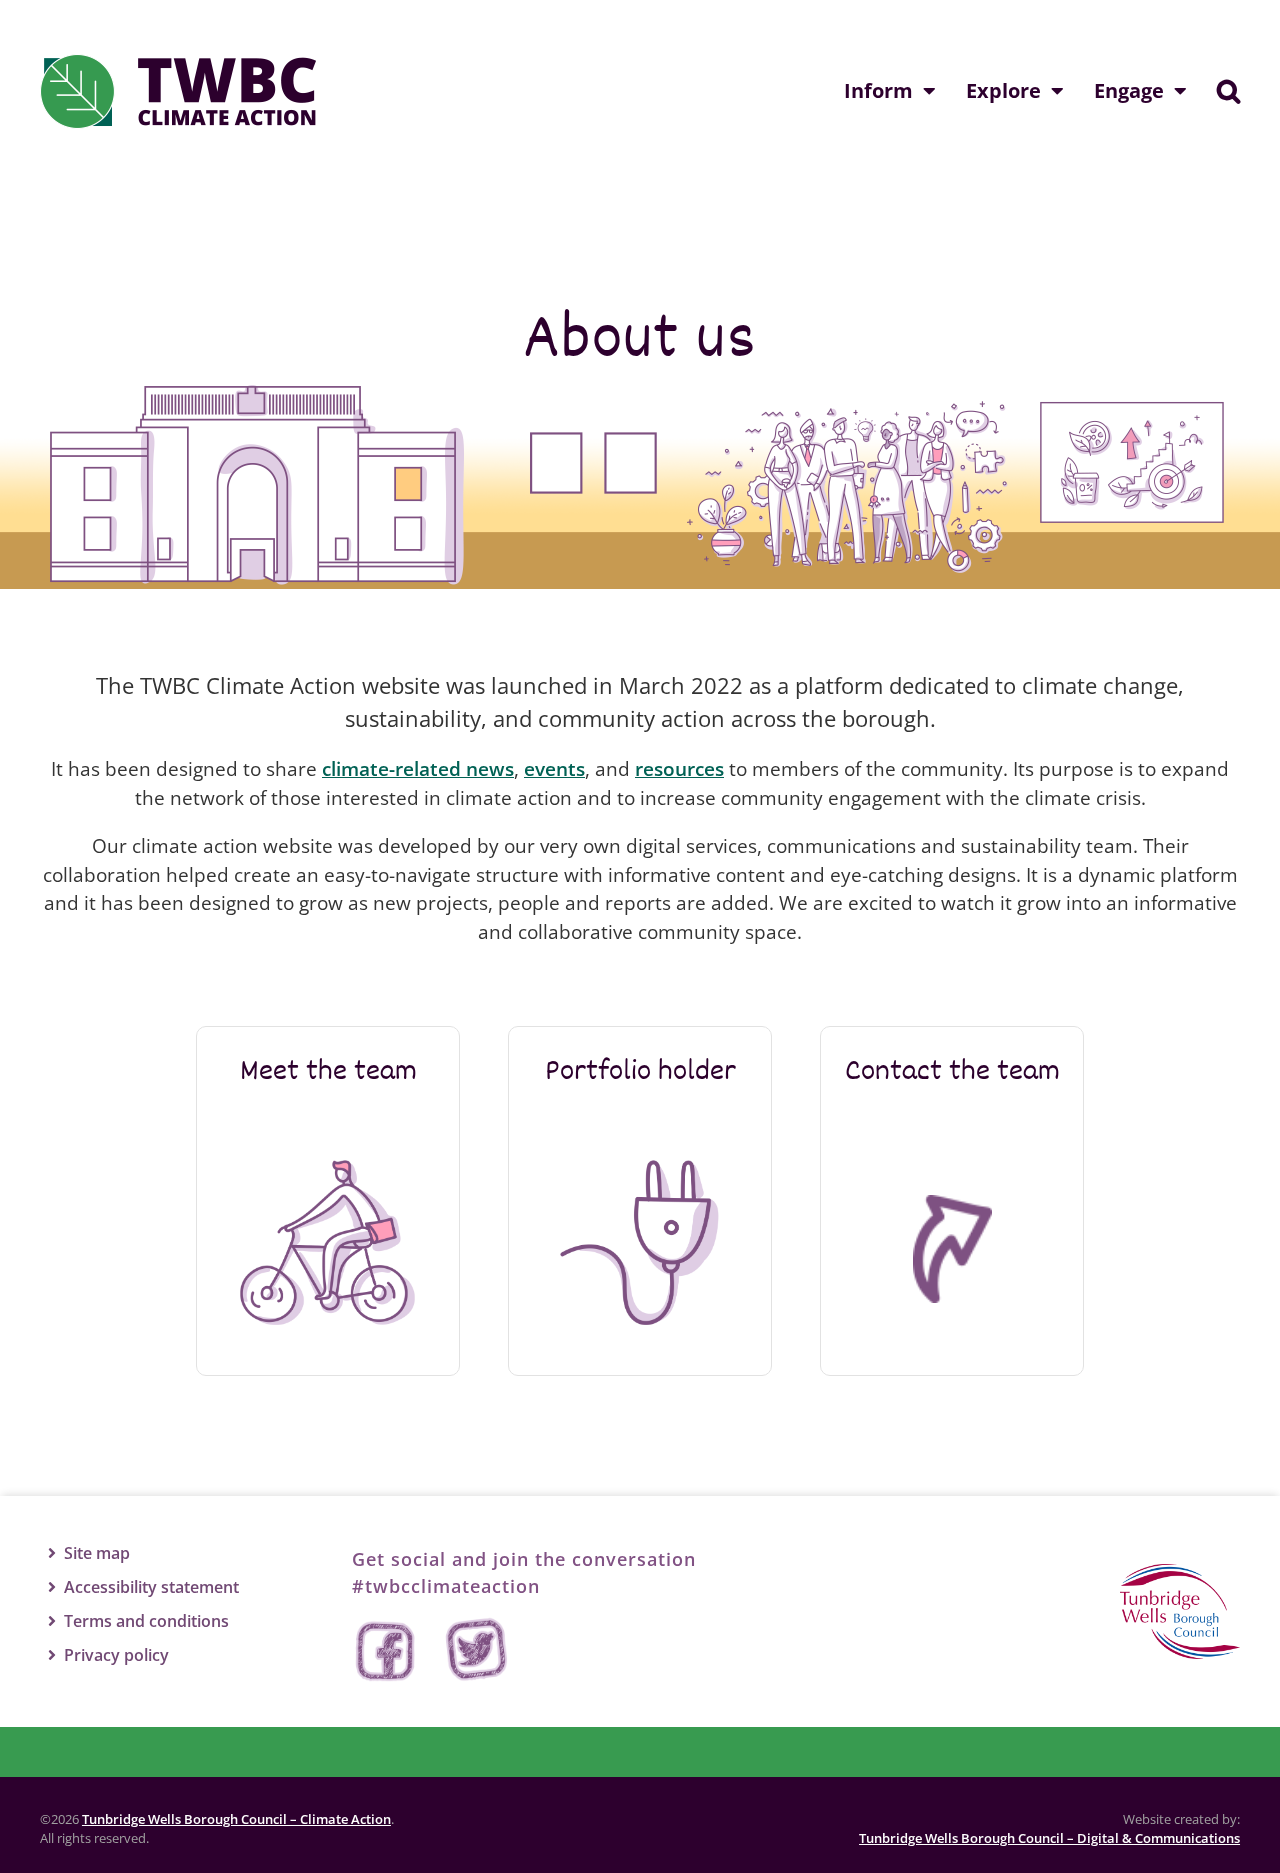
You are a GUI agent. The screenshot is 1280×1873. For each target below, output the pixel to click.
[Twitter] (477, 1650)
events (554, 769)
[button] (1228, 91)
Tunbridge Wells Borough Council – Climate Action (236, 1819)
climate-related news (418, 769)
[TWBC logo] (1180, 1573)
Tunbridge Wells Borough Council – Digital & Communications (1049, 1838)
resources (679, 769)
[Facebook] (387, 1650)
